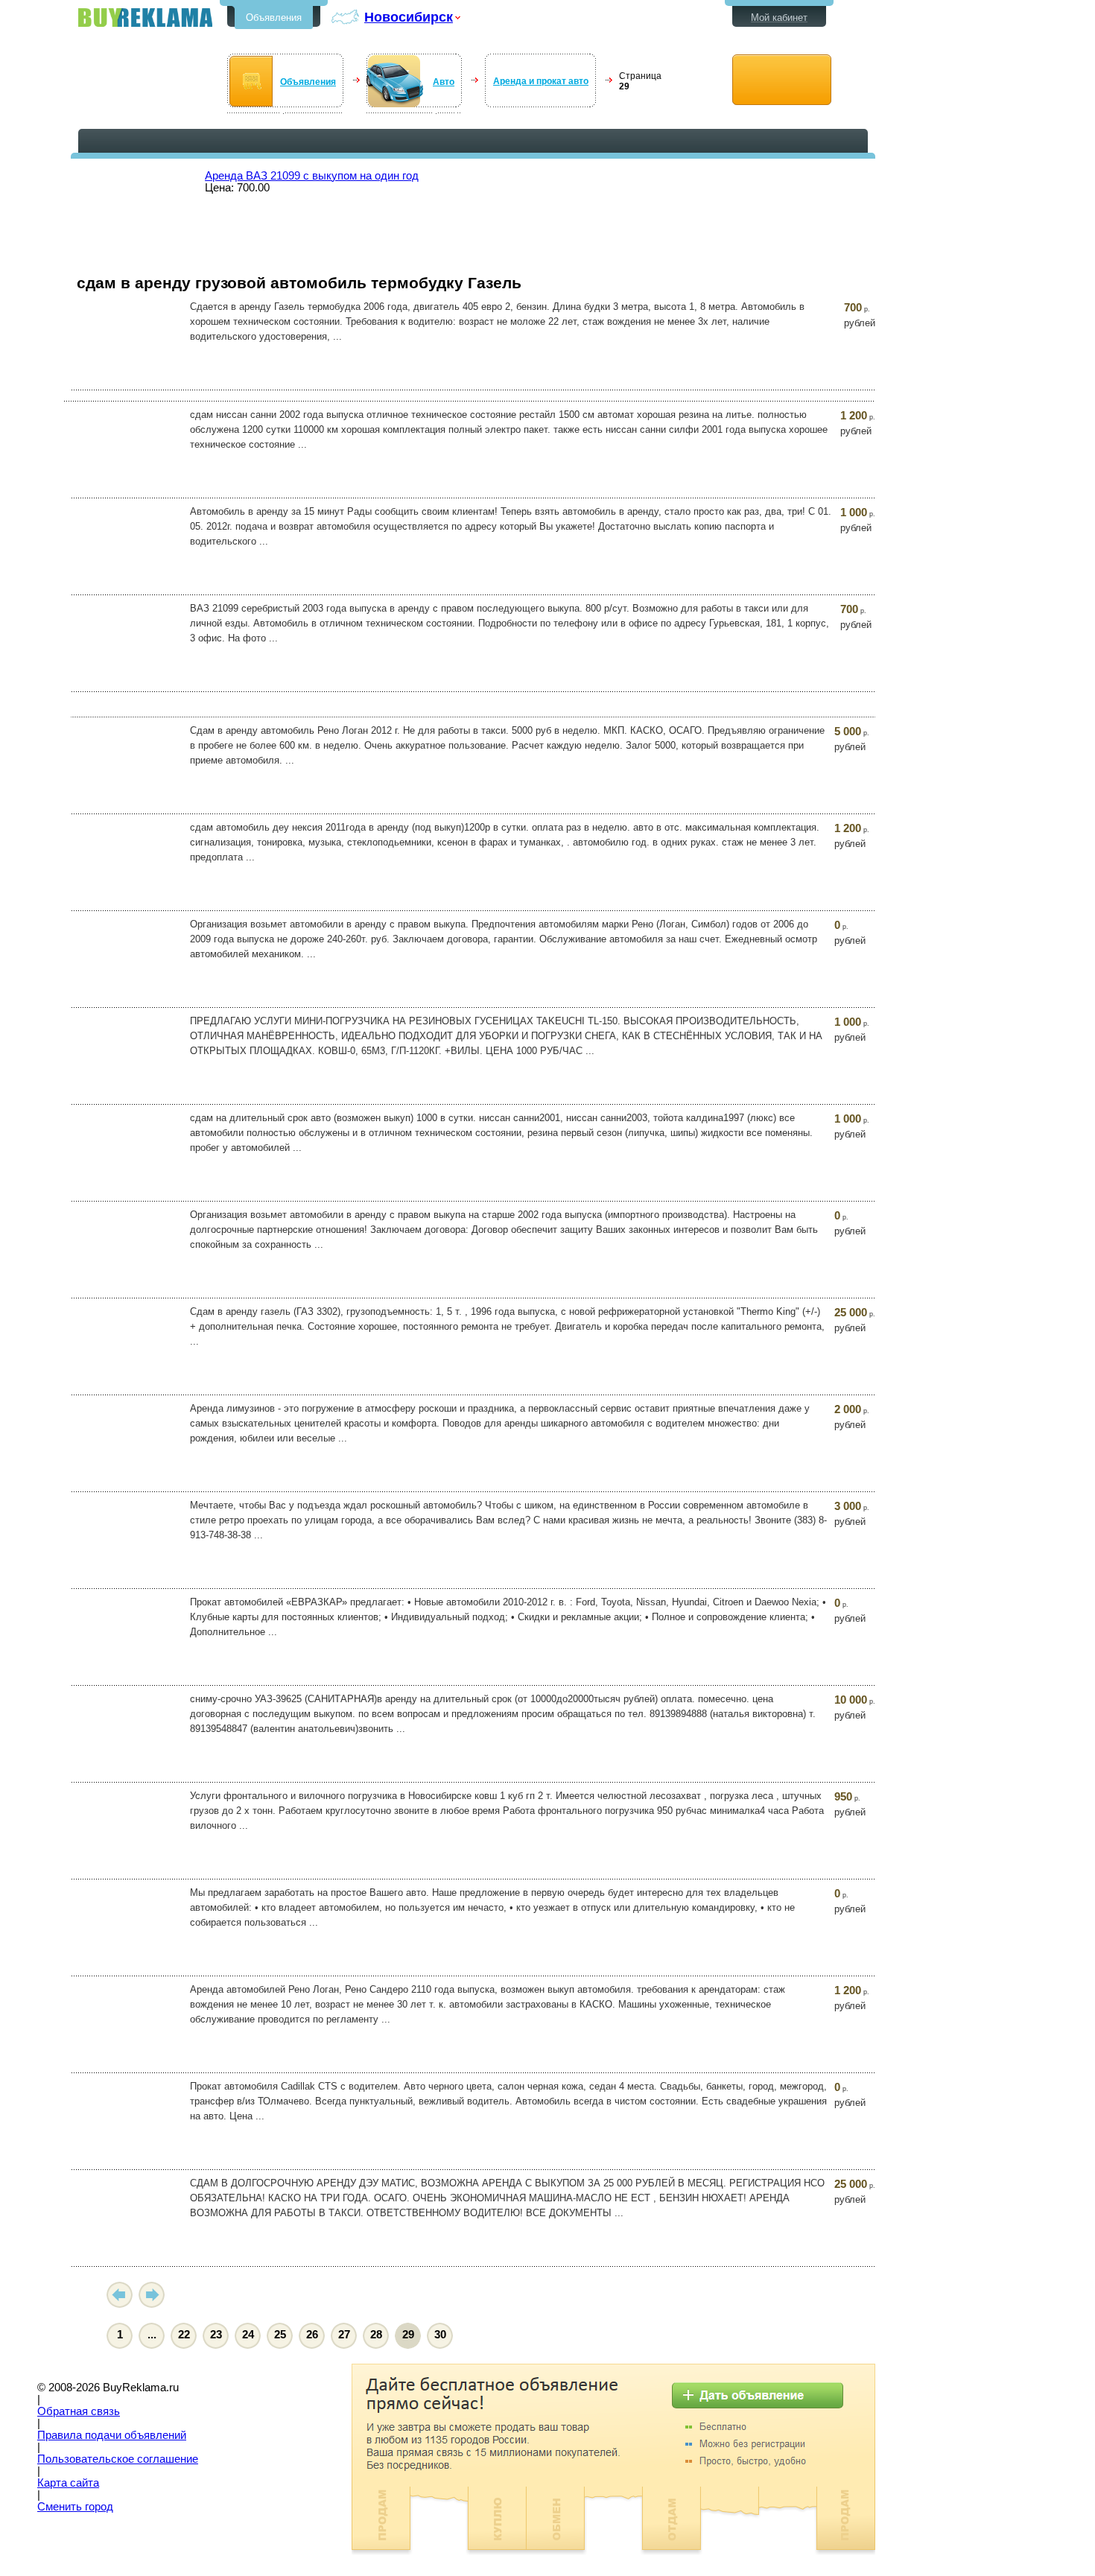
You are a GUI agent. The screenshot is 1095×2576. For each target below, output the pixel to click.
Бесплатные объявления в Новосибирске (145, 18)
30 (440, 2335)
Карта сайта (68, 2483)
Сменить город (75, 2507)
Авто (444, 82)
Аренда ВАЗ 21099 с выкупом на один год (312, 176)
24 (248, 2335)
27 (344, 2335)
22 (184, 2335)
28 (376, 2335)
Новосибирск (409, 17)
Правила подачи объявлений (112, 2435)
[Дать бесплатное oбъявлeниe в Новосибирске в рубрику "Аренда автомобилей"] (782, 80)
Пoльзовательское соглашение (118, 2459)
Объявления (274, 18)
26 (312, 2335)
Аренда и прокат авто (541, 81)
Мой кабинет (779, 18)
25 (280, 2335)
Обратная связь (79, 2411)
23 (216, 2335)
